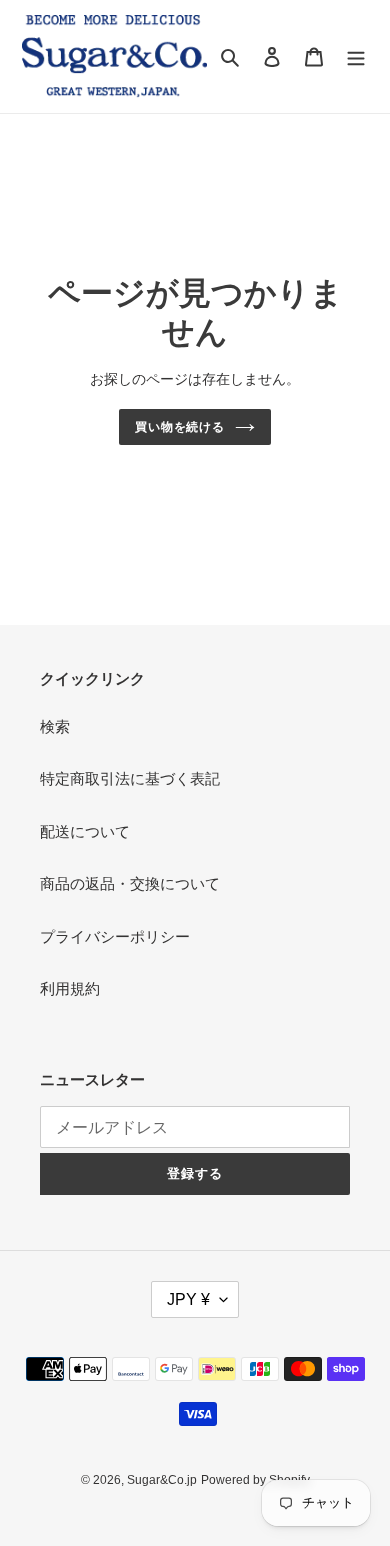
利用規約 (70, 988)
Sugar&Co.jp (162, 1480)
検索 (55, 726)
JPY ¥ (188, 1299)
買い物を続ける (180, 427)
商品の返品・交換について (130, 883)
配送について (85, 831)
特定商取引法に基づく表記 (130, 778)
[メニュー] (356, 56)
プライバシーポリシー (115, 936)
